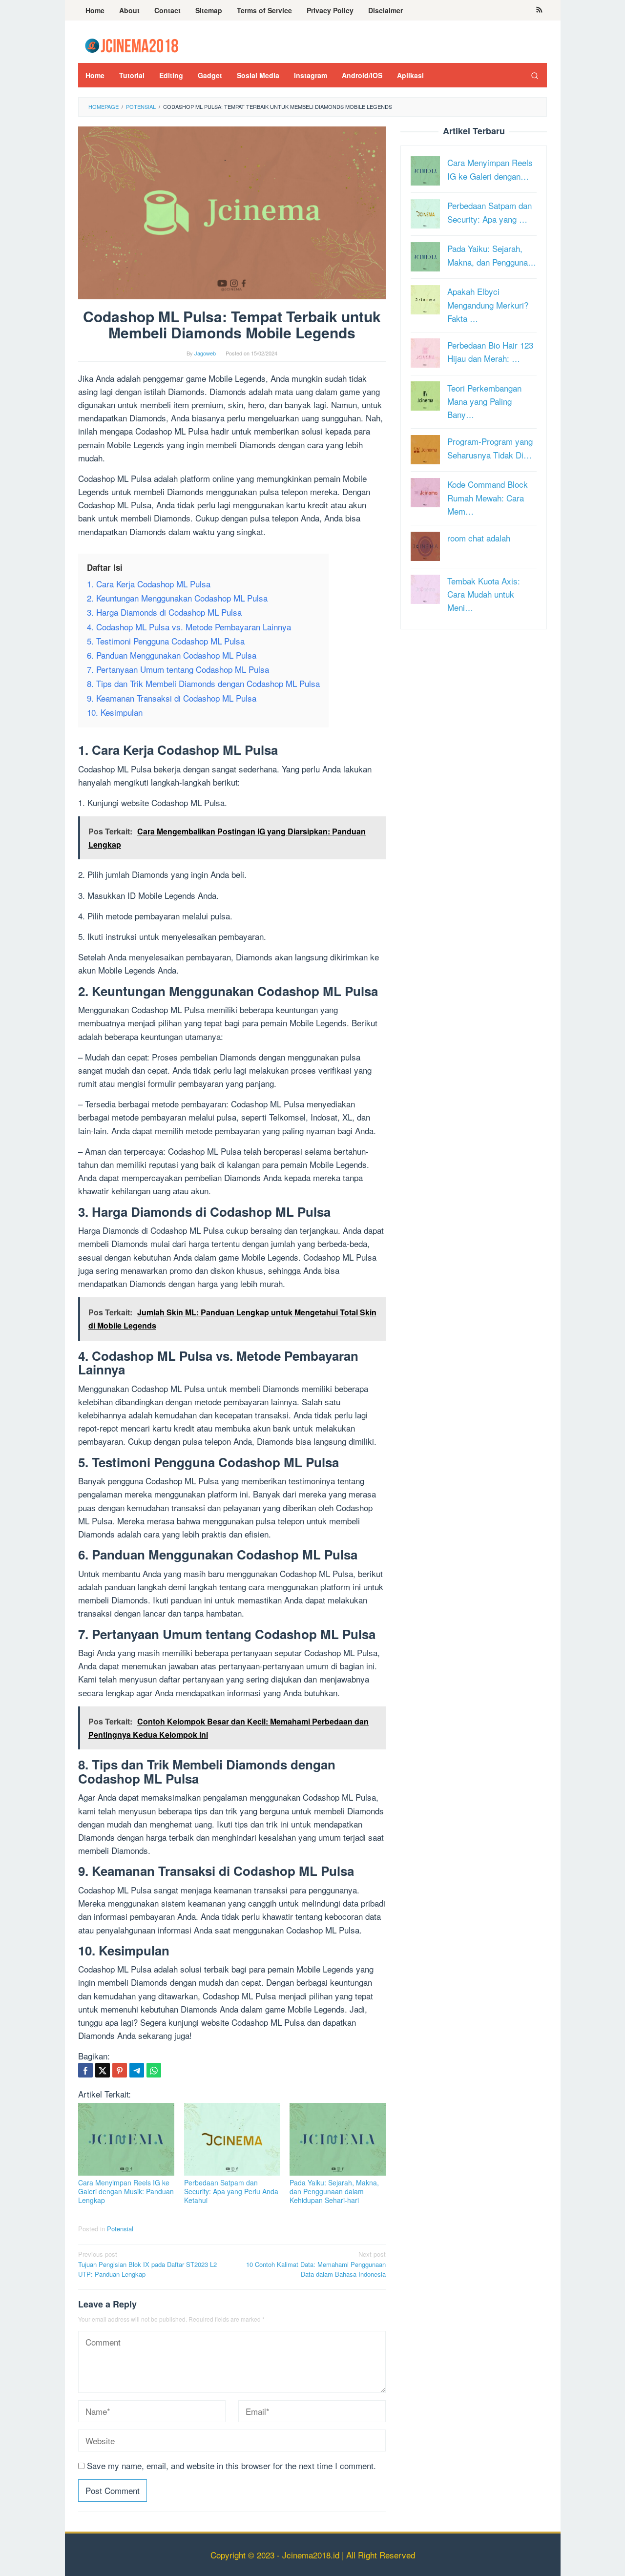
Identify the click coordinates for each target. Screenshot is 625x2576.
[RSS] (539, 10)
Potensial (120, 2229)
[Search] (535, 75)
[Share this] (85, 2070)
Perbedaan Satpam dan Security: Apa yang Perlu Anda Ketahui (231, 2191)
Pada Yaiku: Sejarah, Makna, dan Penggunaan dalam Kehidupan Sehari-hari (334, 2191)
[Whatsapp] (154, 2070)
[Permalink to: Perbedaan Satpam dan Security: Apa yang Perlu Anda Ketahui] (232, 2139)
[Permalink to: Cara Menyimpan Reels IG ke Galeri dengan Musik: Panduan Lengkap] (126, 2139)
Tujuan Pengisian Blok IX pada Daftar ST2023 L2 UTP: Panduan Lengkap (147, 2264)
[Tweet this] (103, 2070)
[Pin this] (120, 2070)
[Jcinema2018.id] (132, 44)
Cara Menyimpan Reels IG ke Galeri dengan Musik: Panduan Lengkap (126, 2191)
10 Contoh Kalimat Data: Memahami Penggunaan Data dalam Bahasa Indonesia (316, 2264)
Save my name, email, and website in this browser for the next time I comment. (231, 2465)
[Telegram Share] (137, 2070)
